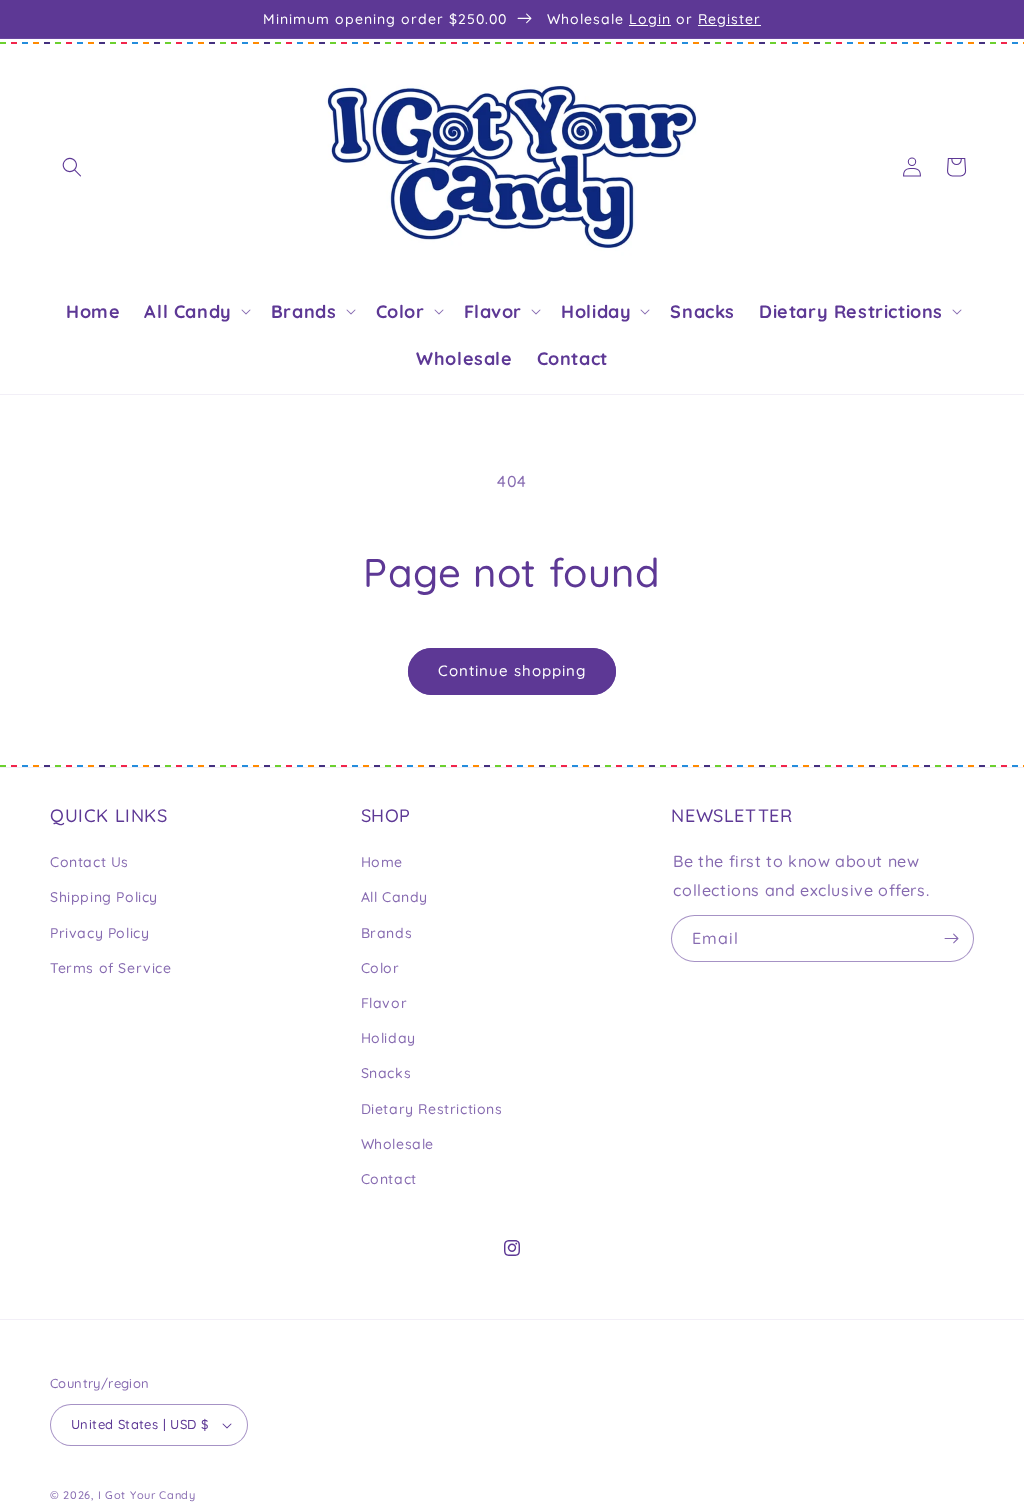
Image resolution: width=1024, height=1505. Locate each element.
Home (382, 862)
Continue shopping (512, 670)
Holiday (388, 1038)
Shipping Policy (104, 897)
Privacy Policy (99, 933)
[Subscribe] (951, 938)
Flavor (384, 1003)
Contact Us (89, 862)
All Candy (394, 897)
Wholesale (397, 1144)
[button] (72, 167)
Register (729, 19)
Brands (387, 933)
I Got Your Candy (147, 1495)
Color (380, 968)
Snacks (386, 1073)
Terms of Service (111, 968)
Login (650, 19)
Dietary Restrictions (432, 1109)
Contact (389, 1179)
